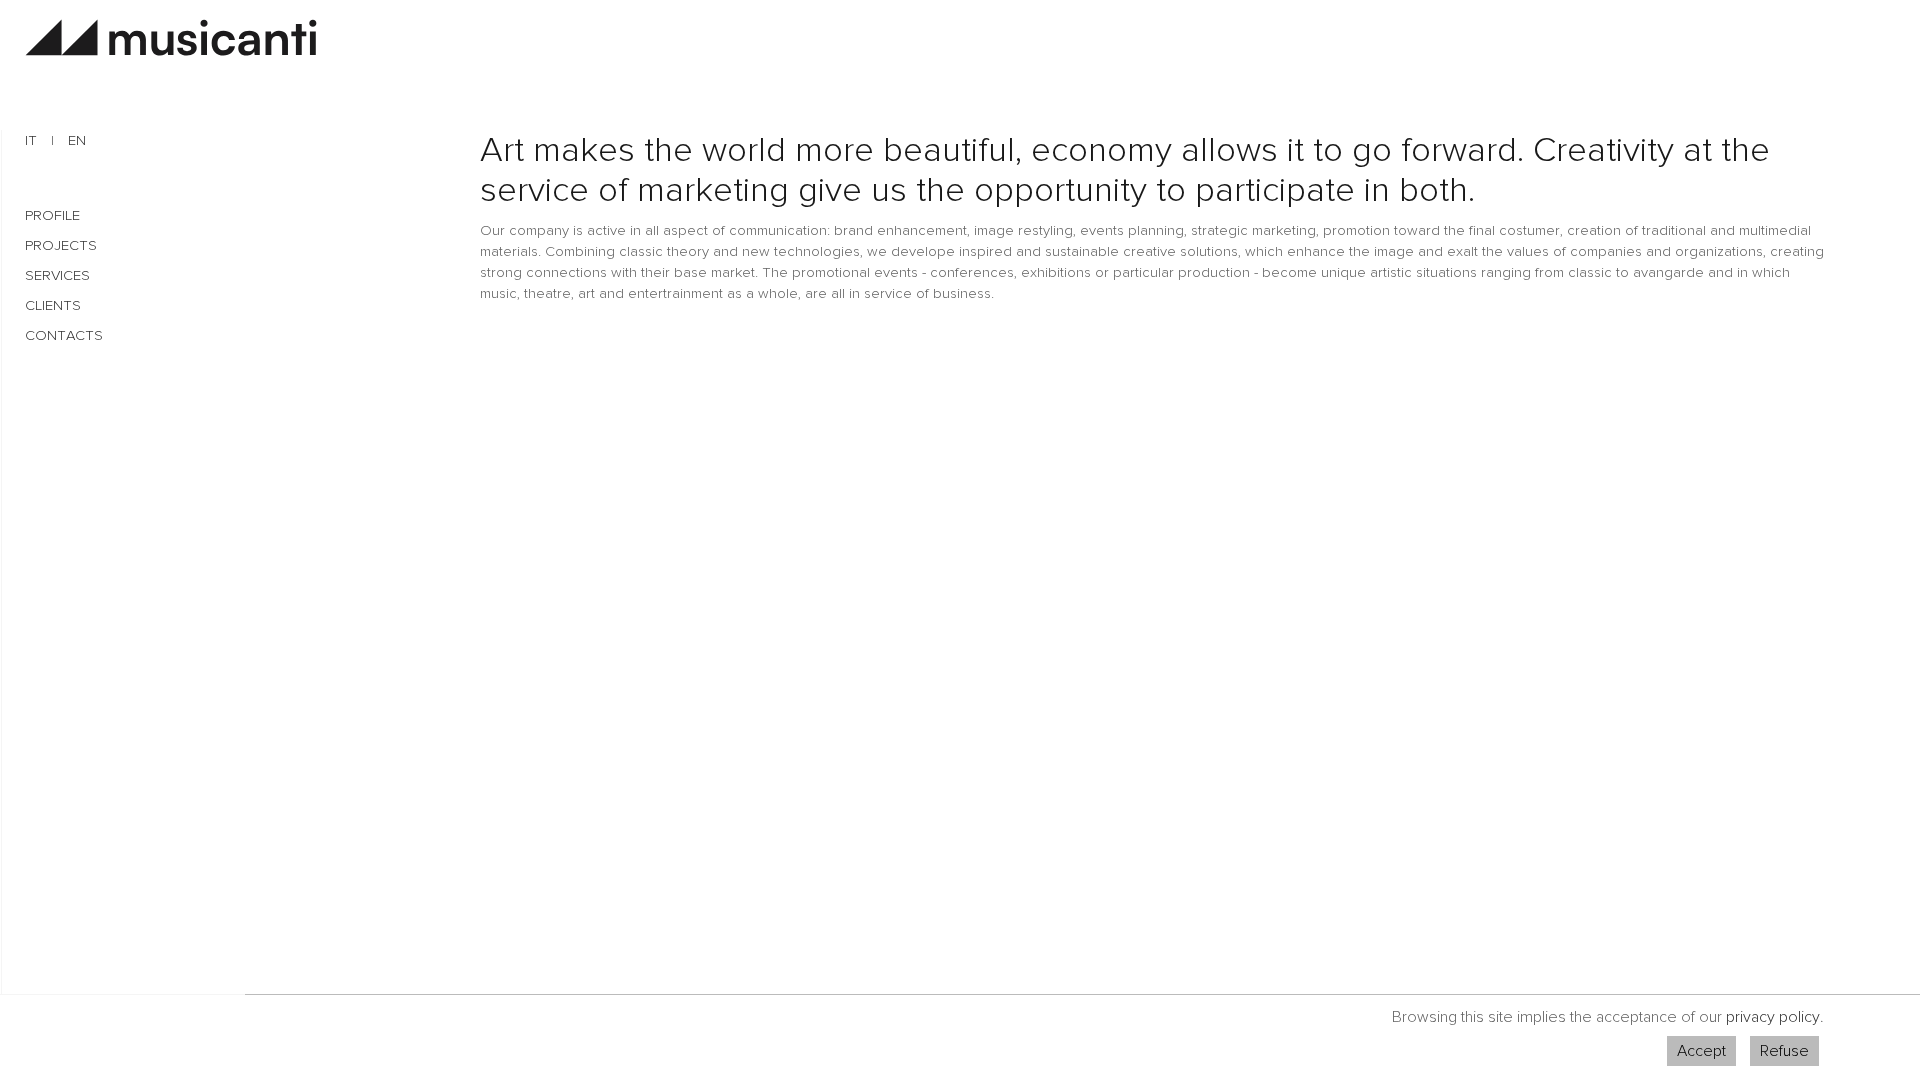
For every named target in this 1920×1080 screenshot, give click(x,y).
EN (77, 140)
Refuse (1784, 1051)
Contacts (64, 335)
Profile (52, 215)
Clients (53, 305)
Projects (61, 245)
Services (57, 275)
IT (31, 140)
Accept (1701, 1051)
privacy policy (1773, 1017)
